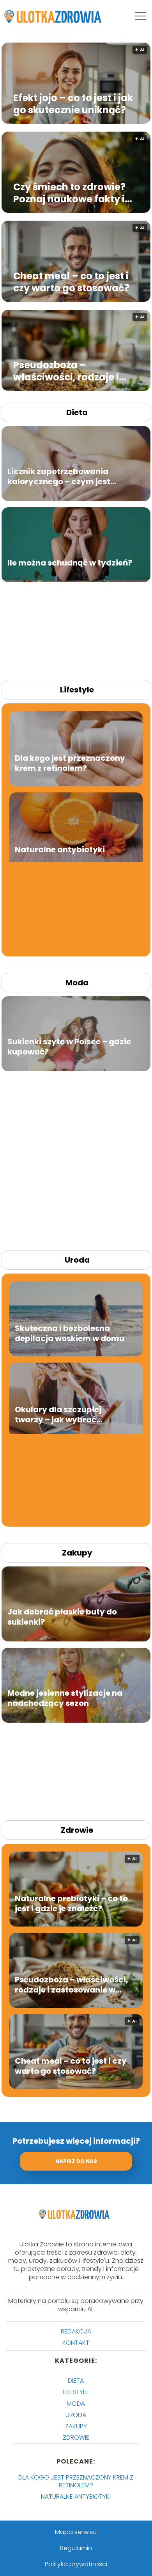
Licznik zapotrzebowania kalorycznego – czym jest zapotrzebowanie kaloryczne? (68, 476)
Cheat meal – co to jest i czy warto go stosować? (71, 282)
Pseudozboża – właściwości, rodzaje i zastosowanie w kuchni (69, 371)
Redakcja (76, 2331)
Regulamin (76, 2548)
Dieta (77, 412)
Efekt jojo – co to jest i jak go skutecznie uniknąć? (73, 103)
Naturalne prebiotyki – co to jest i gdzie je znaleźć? (71, 1903)
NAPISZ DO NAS (76, 2161)
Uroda (77, 1260)
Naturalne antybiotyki (60, 849)
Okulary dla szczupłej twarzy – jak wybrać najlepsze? (58, 1414)
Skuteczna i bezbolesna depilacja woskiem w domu (70, 1333)
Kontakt (76, 2343)
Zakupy (77, 1553)
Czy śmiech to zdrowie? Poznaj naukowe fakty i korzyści (69, 193)
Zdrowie (77, 1830)
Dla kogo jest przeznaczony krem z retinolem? (70, 763)
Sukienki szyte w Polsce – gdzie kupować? (69, 1046)
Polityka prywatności (76, 2564)
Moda (77, 983)
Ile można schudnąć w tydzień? (70, 562)
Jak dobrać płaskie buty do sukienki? (62, 1616)
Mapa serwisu (76, 2532)
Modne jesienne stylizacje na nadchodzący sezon (65, 1698)
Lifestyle (77, 690)
